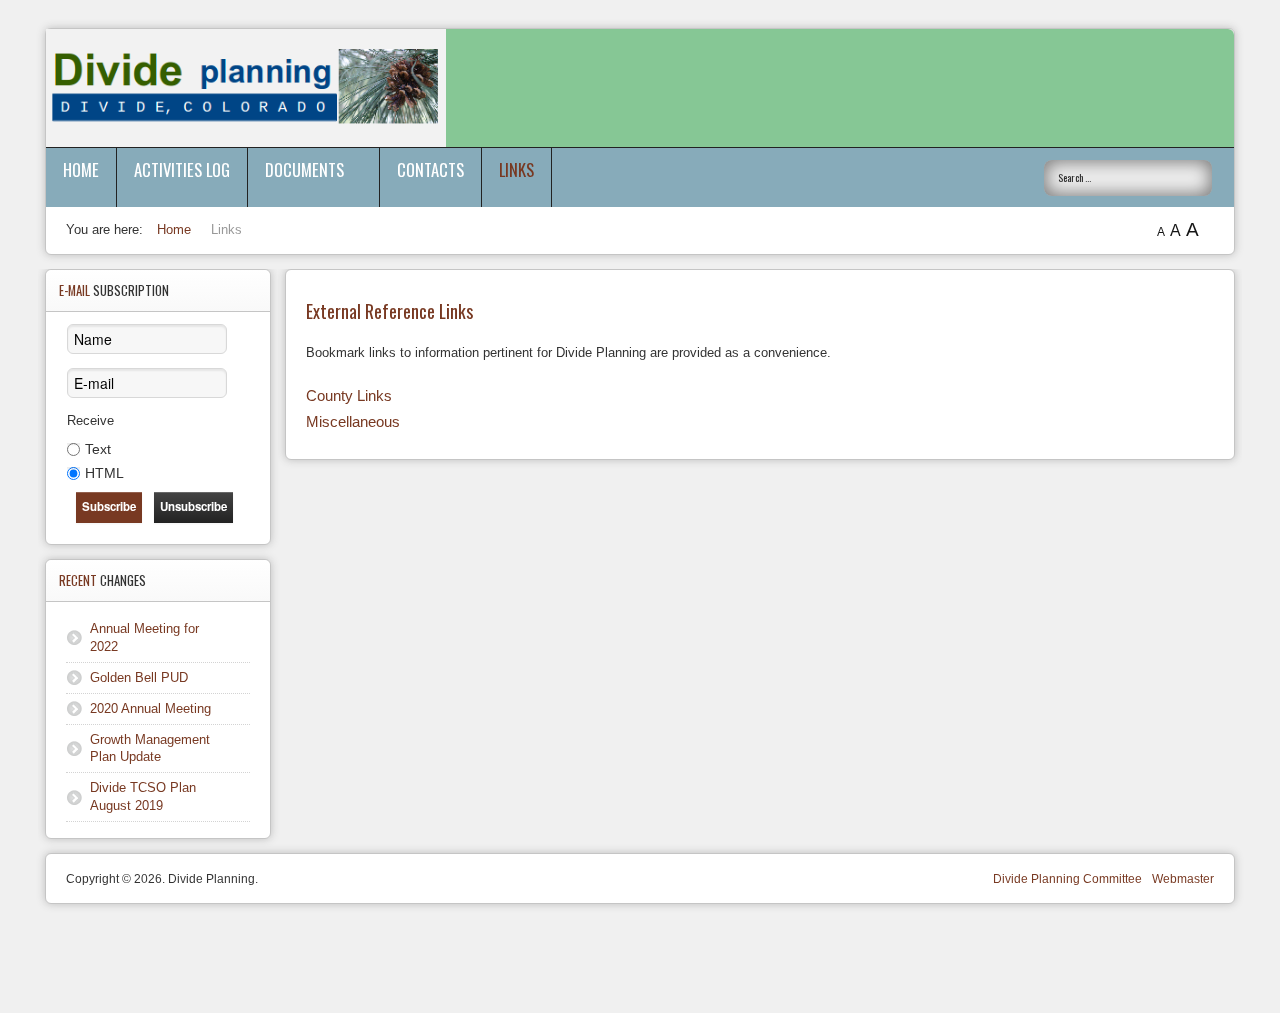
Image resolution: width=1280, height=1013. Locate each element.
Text (98, 449)
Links (516, 169)
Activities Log (182, 169)
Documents (304, 169)
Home (81, 169)
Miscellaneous (353, 421)
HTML (104, 473)
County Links (349, 395)
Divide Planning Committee (1067, 879)
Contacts (430, 169)
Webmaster (1183, 879)
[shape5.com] (640, 960)
